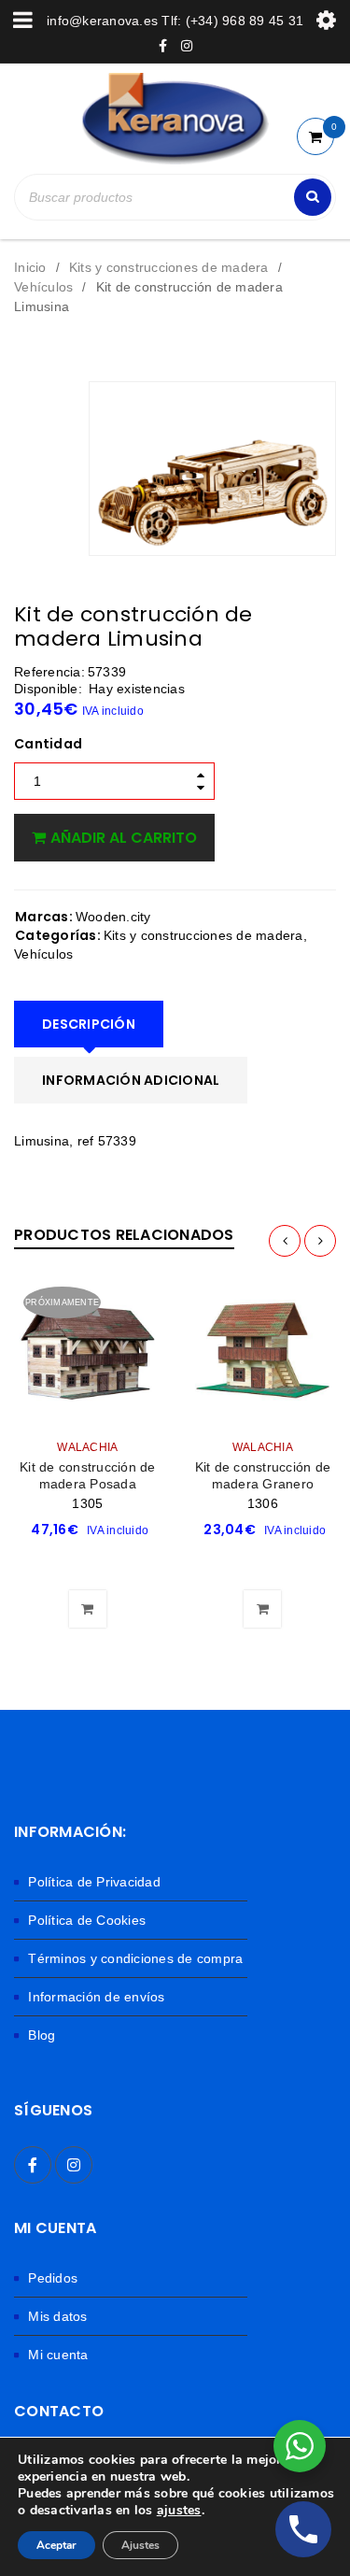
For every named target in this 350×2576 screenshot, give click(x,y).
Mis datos (57, 2316)
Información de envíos (96, 1997)
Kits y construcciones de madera (169, 267)
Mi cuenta (58, 2355)
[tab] (89, 1024)
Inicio (30, 267)
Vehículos (43, 287)
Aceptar (56, 2545)
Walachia (87, 1447)
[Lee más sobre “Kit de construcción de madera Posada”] (88, 1562)
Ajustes (140, 2545)
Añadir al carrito (124, 838)
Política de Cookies (87, 1920)
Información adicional (131, 1080)
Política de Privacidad (94, 1882)
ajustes (179, 2511)
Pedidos (53, 2278)
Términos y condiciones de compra (135, 1958)
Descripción (89, 1024)
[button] (262, 1562)
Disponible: (48, 689)
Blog (42, 2035)
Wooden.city (113, 917)
